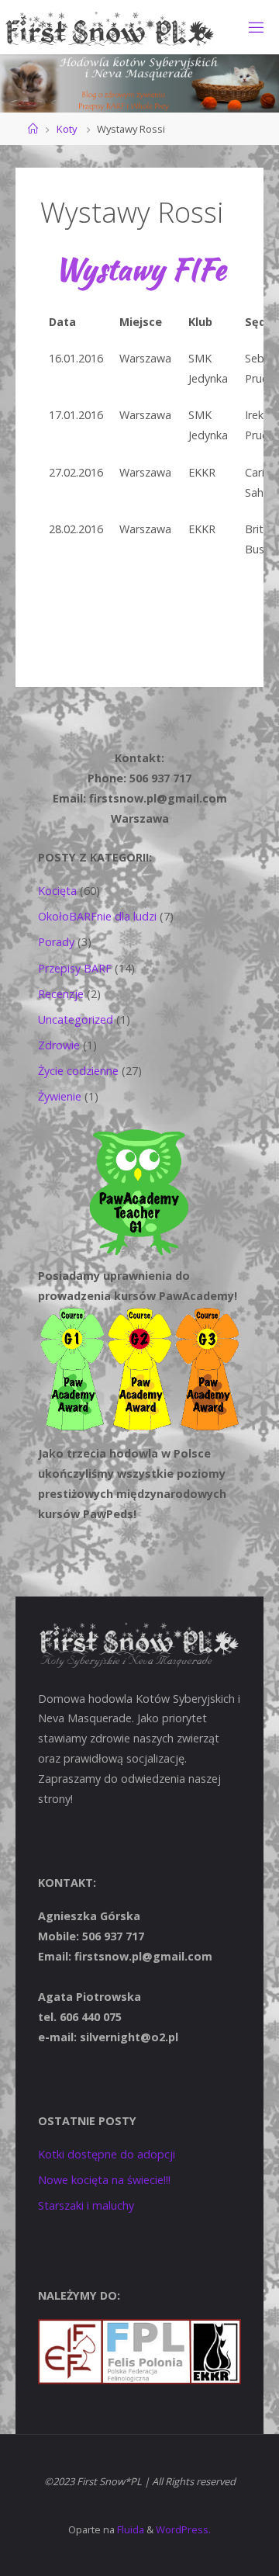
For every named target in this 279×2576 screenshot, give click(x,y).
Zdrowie (59, 1045)
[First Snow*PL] (110, 27)
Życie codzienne (78, 1071)
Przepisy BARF (75, 968)
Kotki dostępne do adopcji (107, 2154)
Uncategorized (76, 1019)
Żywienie (60, 1096)
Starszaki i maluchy (86, 2205)
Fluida (129, 2529)
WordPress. (183, 2529)
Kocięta (57, 891)
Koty (67, 129)
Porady (56, 942)
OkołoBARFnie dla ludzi (97, 916)
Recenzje (61, 994)
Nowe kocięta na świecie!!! (104, 2180)
